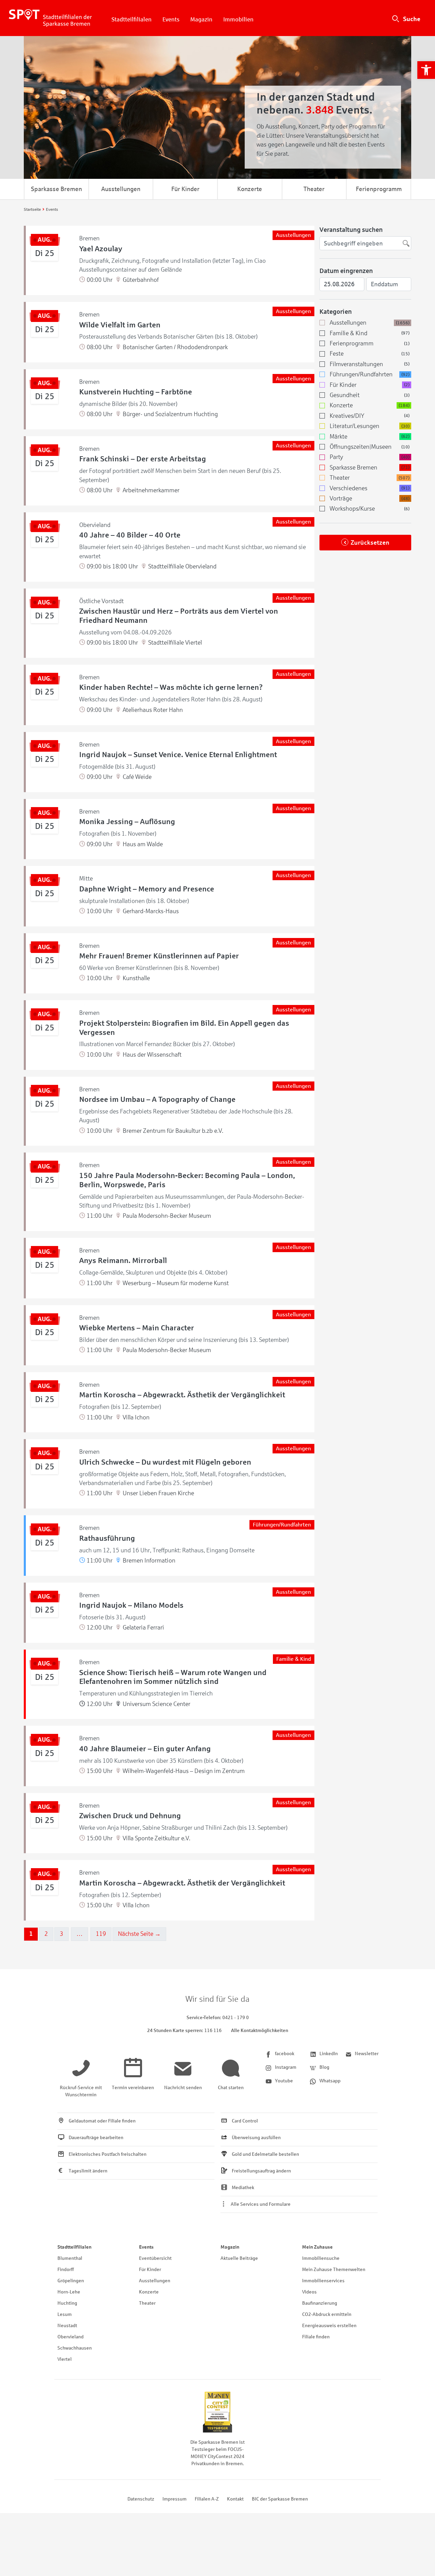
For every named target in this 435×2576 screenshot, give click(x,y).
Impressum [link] (175, 2499)
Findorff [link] (66, 2270)
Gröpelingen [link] (71, 2281)
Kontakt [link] (235, 2499)
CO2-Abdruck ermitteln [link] (327, 2314)
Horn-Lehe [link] (69, 2292)
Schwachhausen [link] (75, 2348)
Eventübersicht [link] (155, 2258)
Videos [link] (309, 2292)
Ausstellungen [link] (121, 189)
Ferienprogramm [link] (379, 189)
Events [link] (171, 20)
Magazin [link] (201, 20)
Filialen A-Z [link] (207, 2499)
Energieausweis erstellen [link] (329, 2326)
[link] (426, 70)
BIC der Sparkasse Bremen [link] (280, 2499)
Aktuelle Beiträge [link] (239, 2258)
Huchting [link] (67, 2303)
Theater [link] (314, 189)
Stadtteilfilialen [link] (132, 20)
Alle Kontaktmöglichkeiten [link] (260, 2031)
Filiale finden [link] (316, 2337)
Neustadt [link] (67, 2326)
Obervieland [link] (71, 2337)
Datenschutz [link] (141, 2499)
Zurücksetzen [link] (370, 543)
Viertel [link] (65, 2359)
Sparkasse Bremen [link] (56, 189)
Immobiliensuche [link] (321, 2258)
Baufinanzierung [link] (320, 2303)
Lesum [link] (65, 2314)
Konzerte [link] (250, 189)
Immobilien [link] (238, 20)
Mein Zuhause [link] (317, 2247)
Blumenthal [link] (70, 2258)
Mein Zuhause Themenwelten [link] (334, 2270)
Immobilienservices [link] (323, 2281)
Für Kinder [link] (185, 189)
